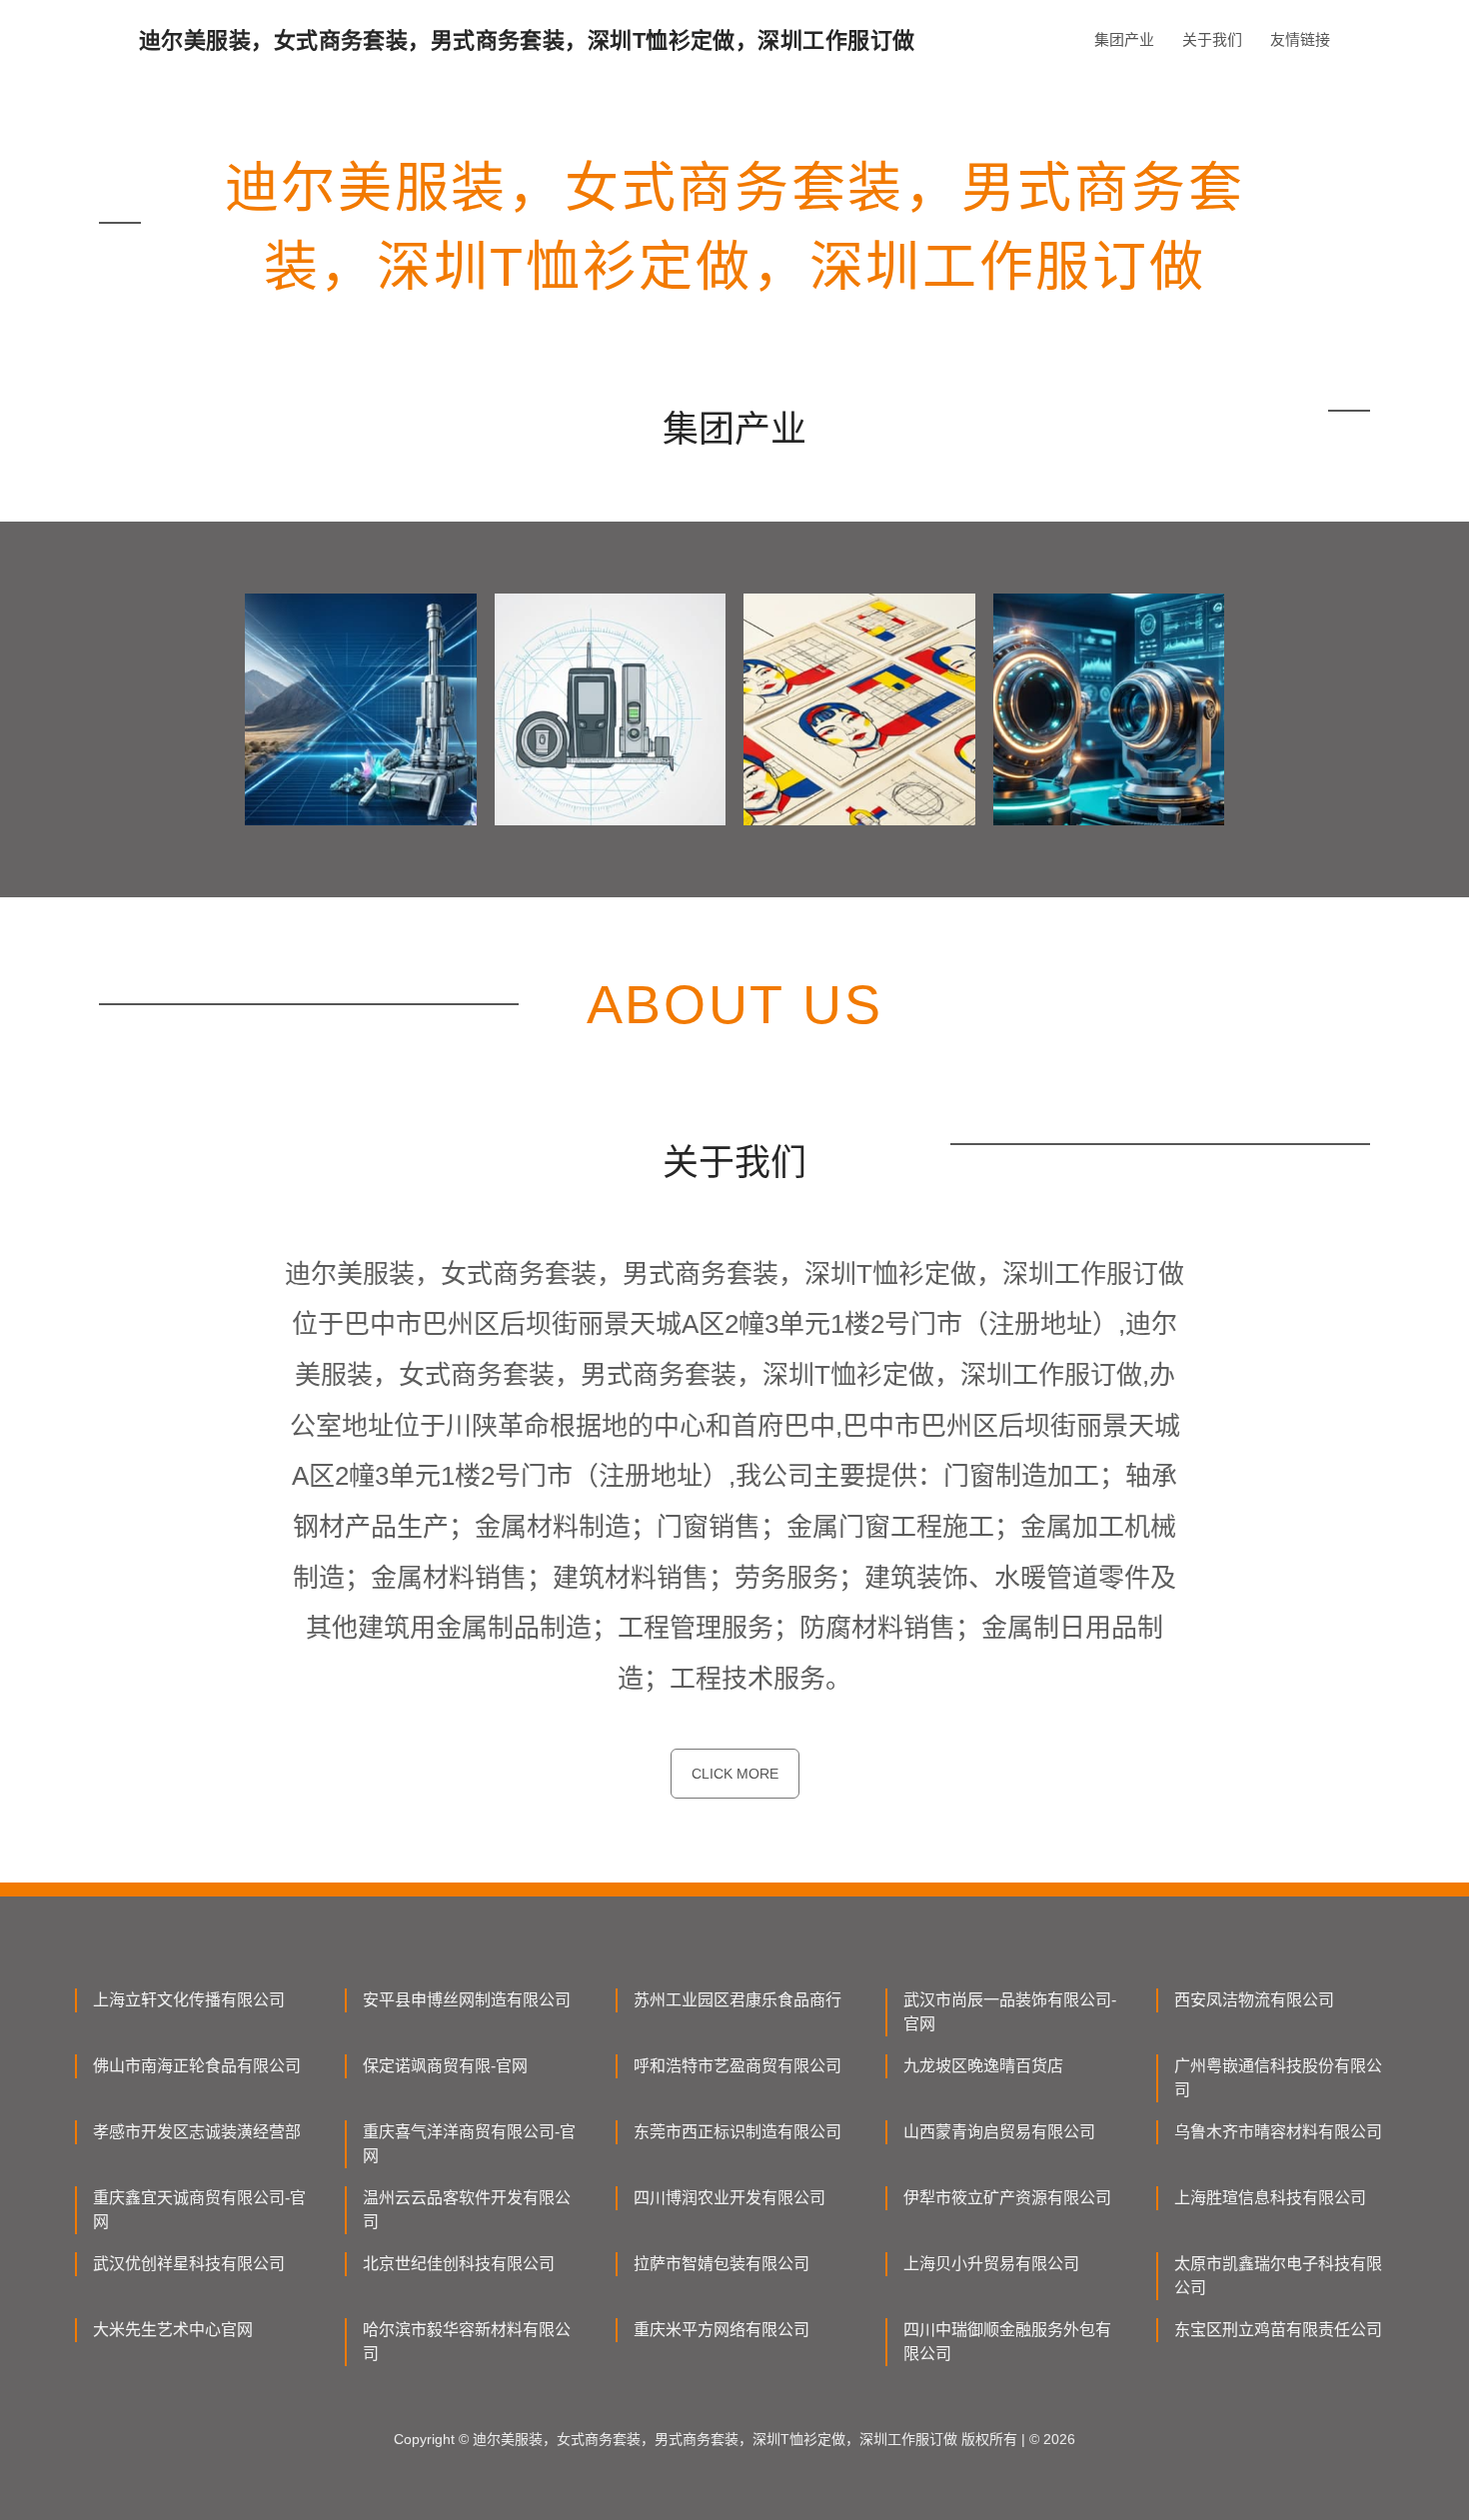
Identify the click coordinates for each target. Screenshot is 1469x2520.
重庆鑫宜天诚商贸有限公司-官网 (199, 2210)
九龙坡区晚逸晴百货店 (983, 2066)
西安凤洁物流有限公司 (1254, 2000)
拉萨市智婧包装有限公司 (722, 2264)
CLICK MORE (735, 1774)
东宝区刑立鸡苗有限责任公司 (1278, 2330)
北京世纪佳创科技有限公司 (459, 2264)
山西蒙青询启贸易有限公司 (999, 2132)
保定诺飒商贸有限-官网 (445, 2066)
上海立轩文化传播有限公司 (189, 2000)
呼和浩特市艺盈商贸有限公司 (737, 2066)
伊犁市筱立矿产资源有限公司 (1007, 2198)
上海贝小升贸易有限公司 (991, 2264)
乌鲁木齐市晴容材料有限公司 (1278, 2132)
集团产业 (1124, 39)
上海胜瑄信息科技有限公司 (1270, 2198)
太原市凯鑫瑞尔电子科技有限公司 (1278, 2276)
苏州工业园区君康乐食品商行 (737, 2000)
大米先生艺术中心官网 (173, 2330)
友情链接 (1300, 39)
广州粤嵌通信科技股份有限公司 (1278, 2078)
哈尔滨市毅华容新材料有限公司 (467, 2342)
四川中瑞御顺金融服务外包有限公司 (1007, 2342)
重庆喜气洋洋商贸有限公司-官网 (469, 2144)
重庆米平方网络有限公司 (722, 2330)
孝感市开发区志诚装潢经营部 (197, 2132)
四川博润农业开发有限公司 (730, 2198)
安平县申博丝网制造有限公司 (467, 2000)
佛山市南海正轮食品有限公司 (197, 2066)
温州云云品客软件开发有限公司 (467, 2210)
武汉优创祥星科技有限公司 (189, 2264)
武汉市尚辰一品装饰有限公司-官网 (1010, 2012)
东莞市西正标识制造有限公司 (737, 2132)
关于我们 (1212, 39)
